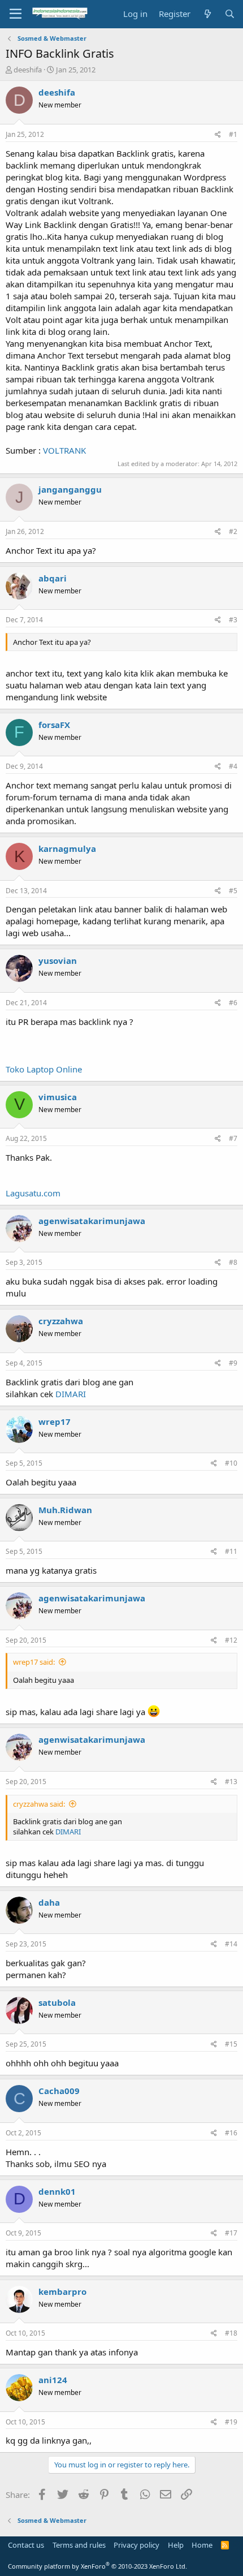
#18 (231, 2333)
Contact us (26, 2545)
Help (176, 2545)
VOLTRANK (64, 450)
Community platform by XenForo (97, 2566)
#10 (231, 1463)
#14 (231, 1944)
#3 (233, 620)
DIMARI (71, 1394)
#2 (233, 531)
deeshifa (28, 70)
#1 (233, 134)
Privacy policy (136, 2545)
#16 (231, 2133)
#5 (233, 891)
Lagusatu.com (33, 1193)
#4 (233, 766)
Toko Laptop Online (44, 1069)
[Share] (218, 135)
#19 (231, 2422)
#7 (233, 1138)
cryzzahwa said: (39, 1804)
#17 (231, 2233)
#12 (231, 1640)
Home (202, 2545)
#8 (233, 1262)
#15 (231, 2044)
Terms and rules (79, 2545)
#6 (233, 1003)
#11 (231, 1551)
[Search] (230, 14)
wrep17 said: (34, 1662)
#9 (233, 1363)
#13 (231, 1782)
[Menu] (16, 14)
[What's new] (207, 14)
